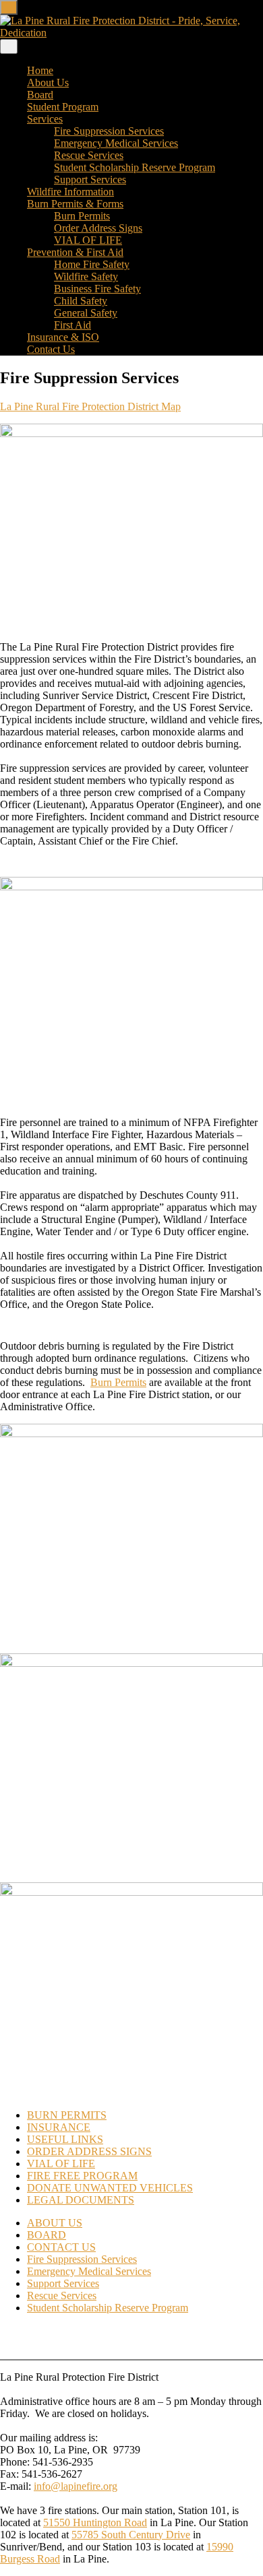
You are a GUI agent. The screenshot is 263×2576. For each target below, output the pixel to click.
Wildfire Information (70, 192)
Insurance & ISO (63, 337)
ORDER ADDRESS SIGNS (89, 2151)
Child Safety (81, 301)
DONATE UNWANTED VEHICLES (110, 2188)
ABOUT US (55, 2223)
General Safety (86, 313)
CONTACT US (61, 2247)
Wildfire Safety (86, 276)
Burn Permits (82, 216)
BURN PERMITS (67, 2115)
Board (40, 95)
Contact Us (51, 349)
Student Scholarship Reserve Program (135, 167)
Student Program (63, 107)
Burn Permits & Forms (75, 204)
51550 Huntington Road (95, 2522)
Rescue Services (89, 155)
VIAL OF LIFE (88, 240)
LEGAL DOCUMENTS (81, 2200)
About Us (48, 82)
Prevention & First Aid (75, 252)
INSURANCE (59, 2127)
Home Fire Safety (92, 264)
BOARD (47, 2235)
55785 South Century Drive (131, 2535)
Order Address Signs (98, 228)
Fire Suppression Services (109, 131)
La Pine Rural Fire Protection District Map (90, 406)
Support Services (90, 179)
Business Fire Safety (97, 289)
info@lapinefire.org (76, 2486)
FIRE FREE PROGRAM (82, 2176)
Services (45, 119)
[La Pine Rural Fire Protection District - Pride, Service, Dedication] (131, 33)
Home (40, 70)
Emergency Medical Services (116, 143)
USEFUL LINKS (65, 2139)
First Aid (72, 325)
